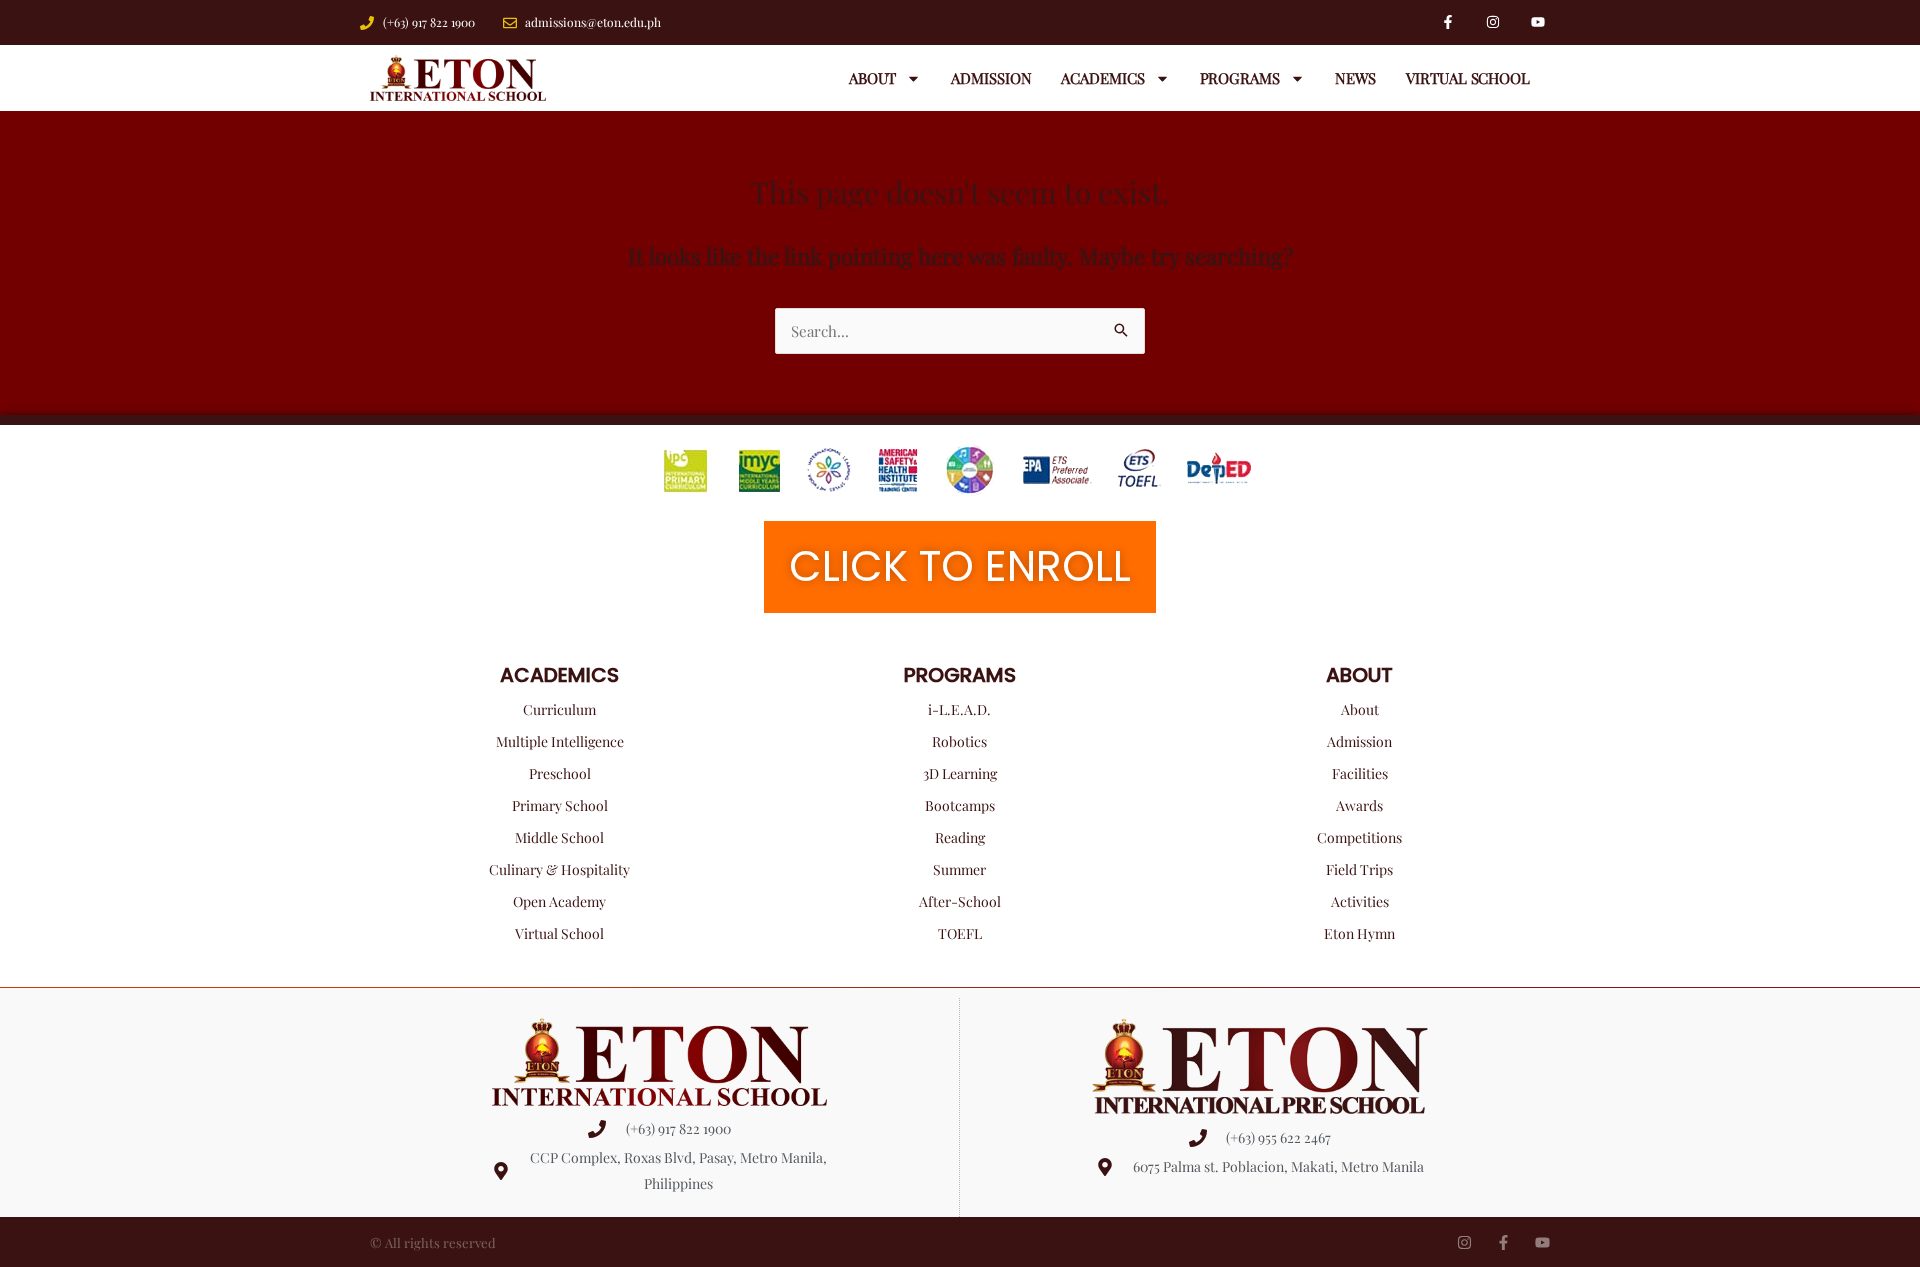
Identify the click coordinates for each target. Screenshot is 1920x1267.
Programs (1240, 78)
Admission (991, 78)
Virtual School (1468, 78)
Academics (1102, 78)
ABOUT (1359, 675)
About (873, 78)
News (1356, 78)
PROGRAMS (960, 675)
